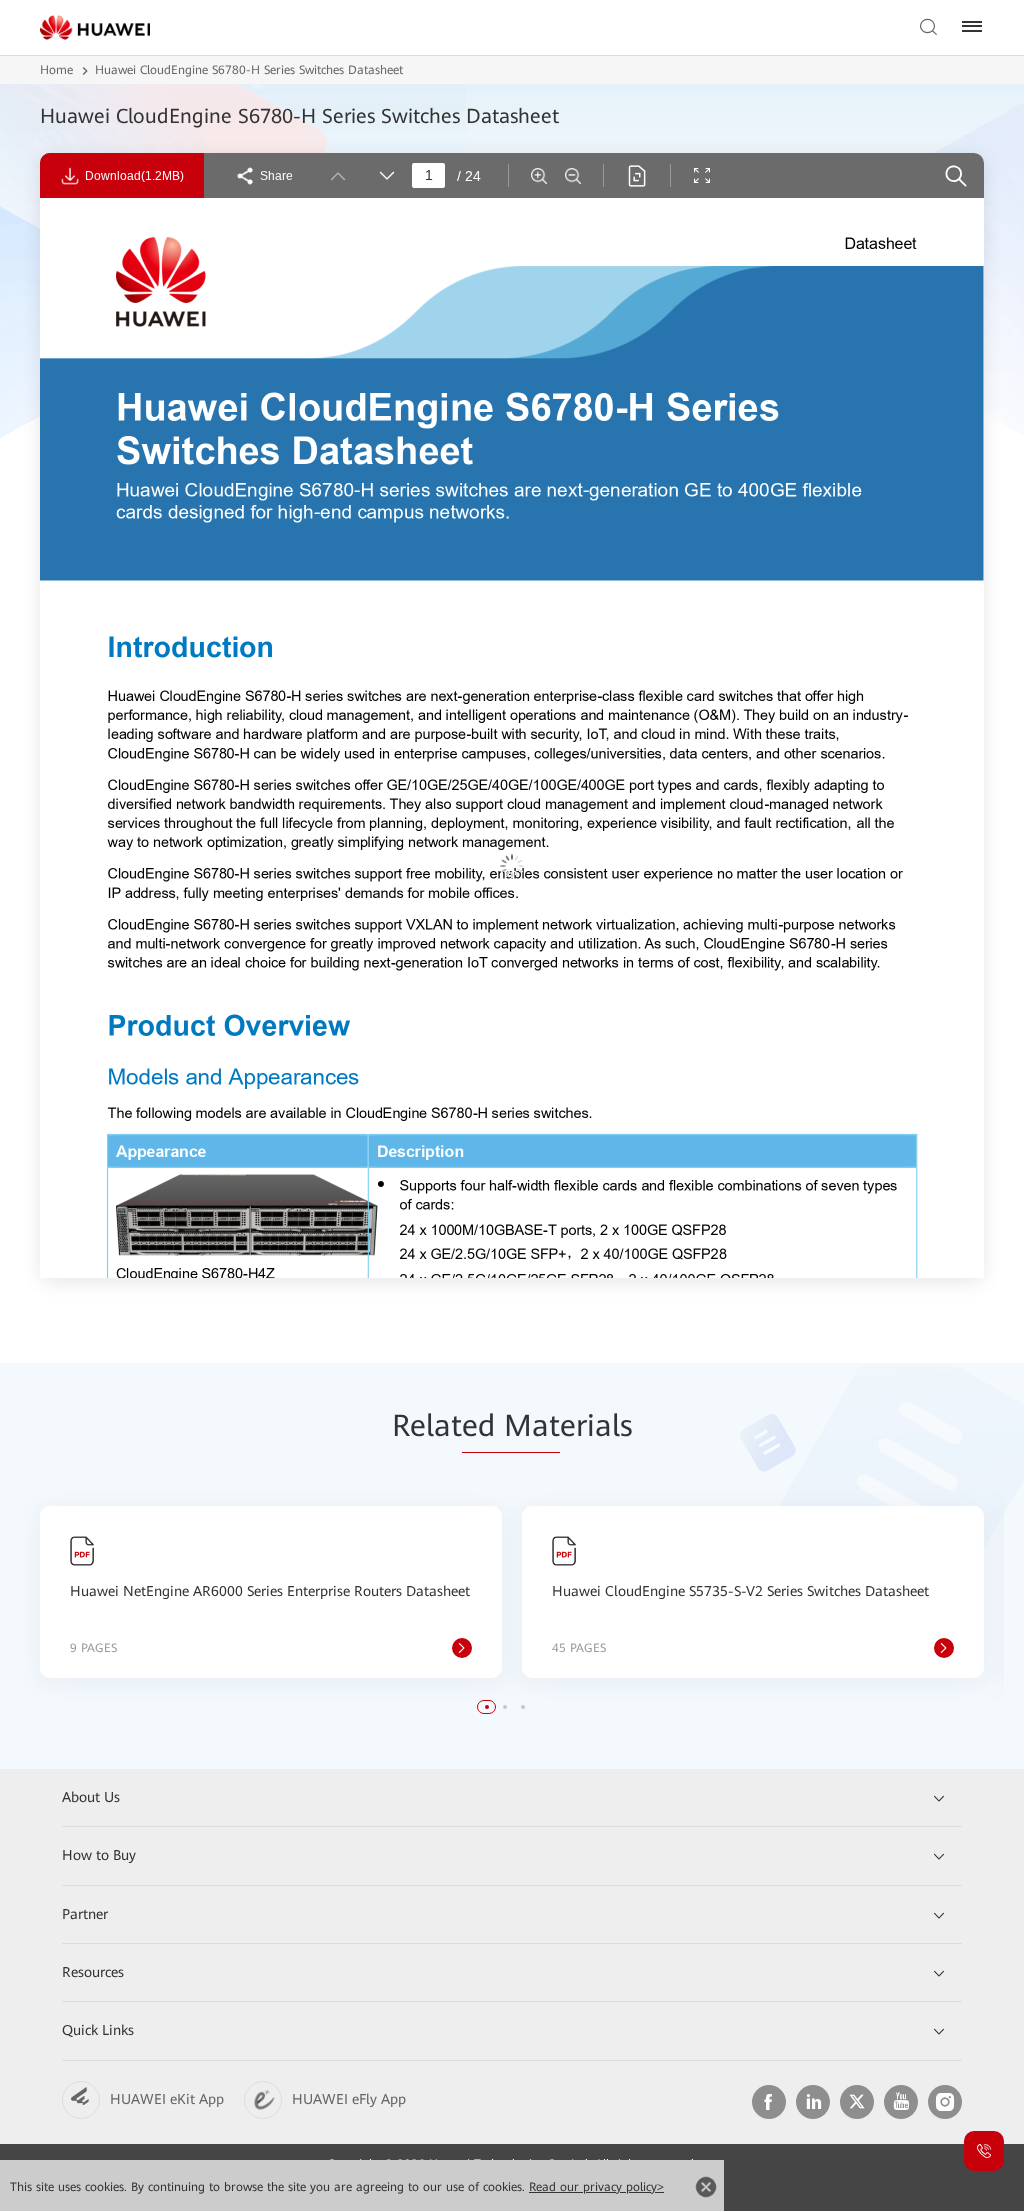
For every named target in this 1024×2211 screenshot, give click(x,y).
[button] (487, 1707)
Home (56, 70)
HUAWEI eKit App (167, 2099)
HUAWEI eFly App (349, 2099)
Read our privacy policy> (596, 2187)
